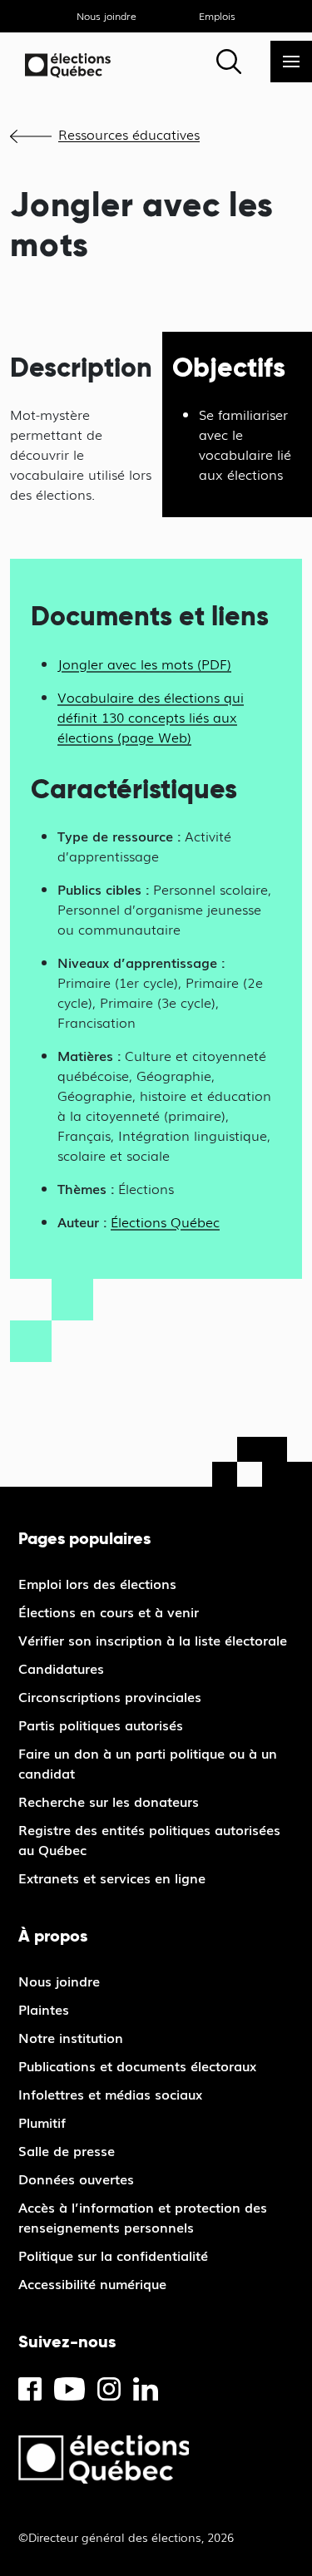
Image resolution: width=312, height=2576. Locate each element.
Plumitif (42, 2122)
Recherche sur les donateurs (109, 1801)
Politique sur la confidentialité (113, 2255)
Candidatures (61, 1668)
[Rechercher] (229, 62)
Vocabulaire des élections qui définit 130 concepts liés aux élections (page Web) (151, 717)
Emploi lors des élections (97, 1583)
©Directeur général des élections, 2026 (126, 2537)
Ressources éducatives (129, 134)
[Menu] (291, 62)
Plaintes (44, 2009)
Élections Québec (165, 1221)
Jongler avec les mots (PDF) (144, 664)
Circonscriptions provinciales (110, 1696)
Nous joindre (106, 16)
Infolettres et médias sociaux (110, 2094)
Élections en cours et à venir (109, 1611)
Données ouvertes (76, 2179)
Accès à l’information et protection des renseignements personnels (143, 2217)
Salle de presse (67, 2150)
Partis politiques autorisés (101, 1725)
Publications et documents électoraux (137, 2065)
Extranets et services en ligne (112, 1878)
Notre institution (71, 2037)
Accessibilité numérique (92, 2283)
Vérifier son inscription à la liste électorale (153, 1640)
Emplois (217, 16)
